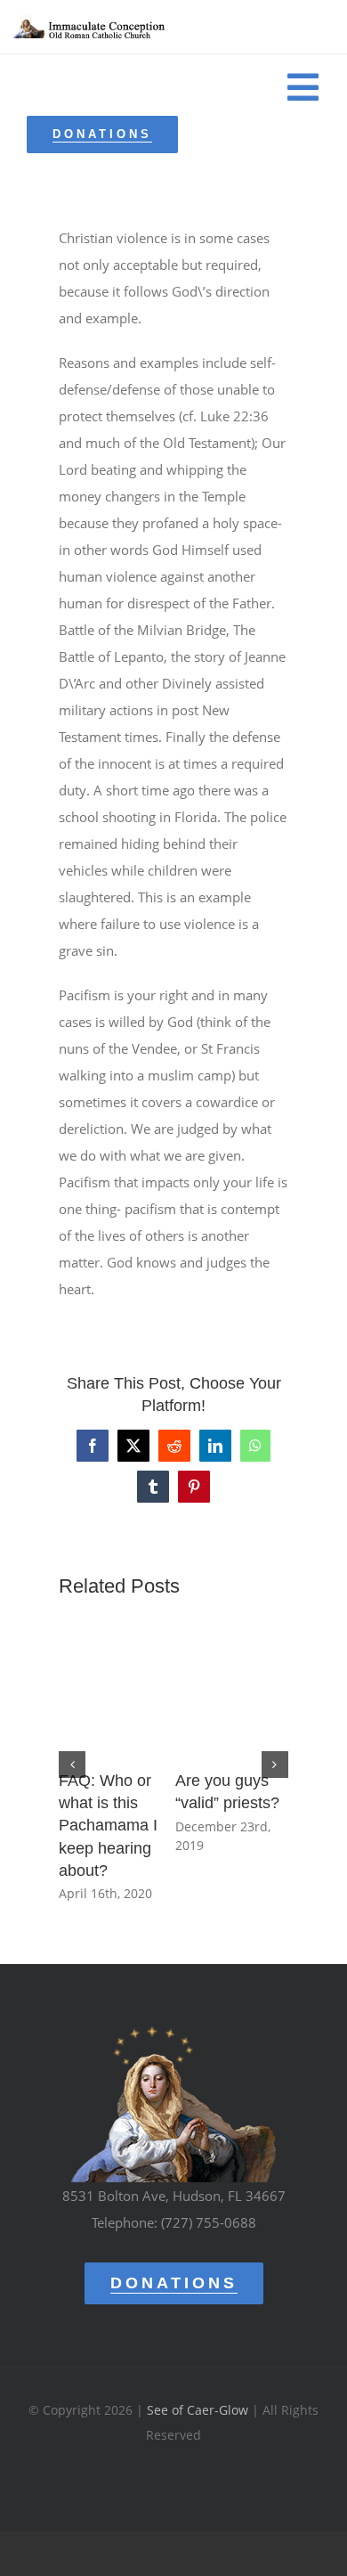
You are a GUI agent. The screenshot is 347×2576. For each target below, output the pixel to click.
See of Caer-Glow (198, 2410)
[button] (72, 1765)
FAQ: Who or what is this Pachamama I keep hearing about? (108, 1826)
